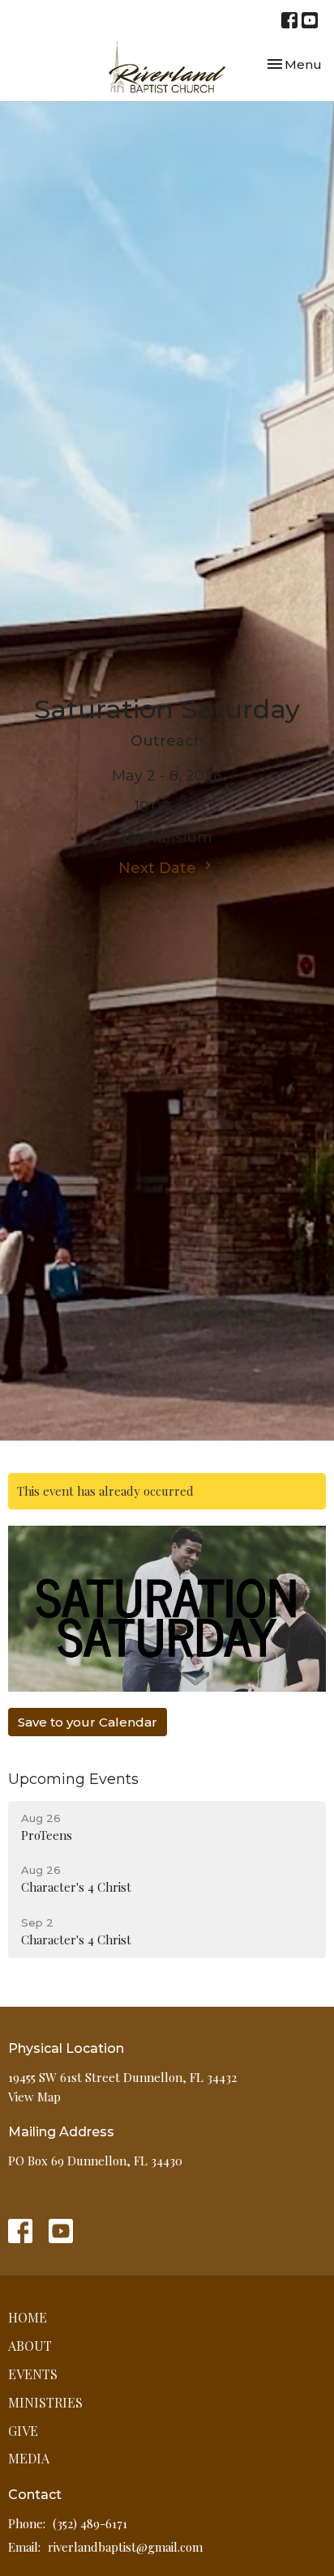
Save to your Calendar (88, 1722)
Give (23, 2431)
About (30, 2346)
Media (29, 2458)
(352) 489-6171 (90, 2523)
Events (33, 2374)
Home (28, 2317)
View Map (34, 2097)
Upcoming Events (73, 1779)
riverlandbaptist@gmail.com (125, 2547)
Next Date (159, 868)
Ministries (45, 2402)
